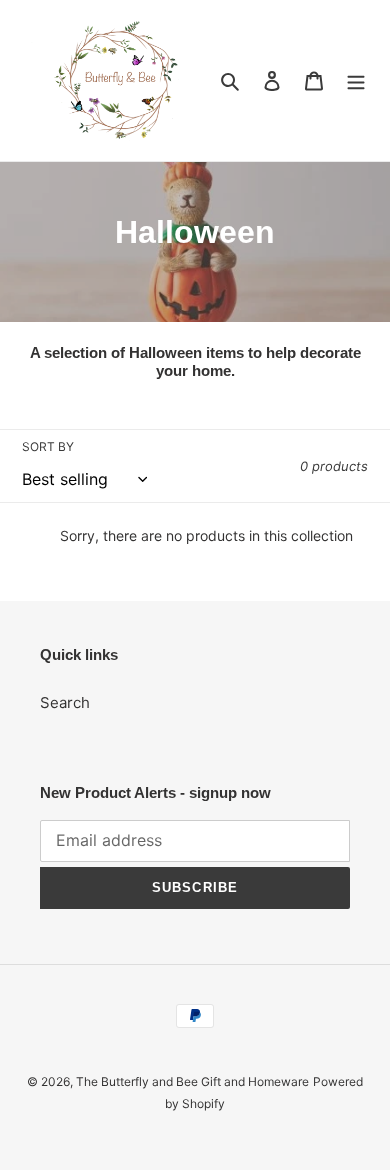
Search (65, 702)
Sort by (48, 446)
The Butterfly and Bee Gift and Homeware (192, 1081)
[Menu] (356, 80)
